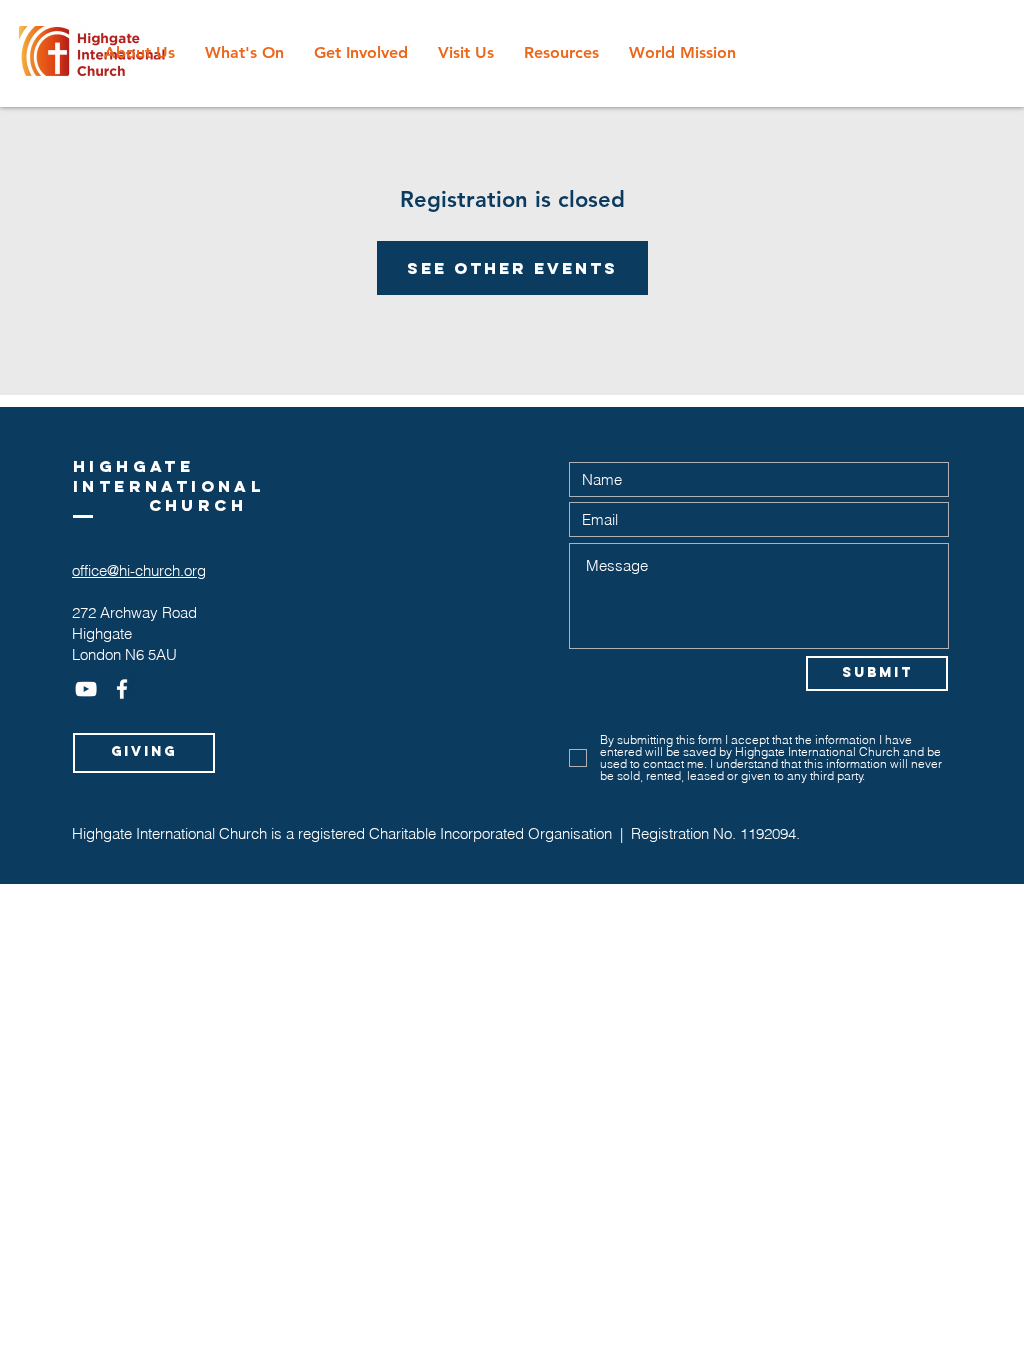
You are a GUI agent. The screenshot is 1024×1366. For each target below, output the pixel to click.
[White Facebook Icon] (122, 689)
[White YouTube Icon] (86, 689)
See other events (512, 268)
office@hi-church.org (139, 570)
